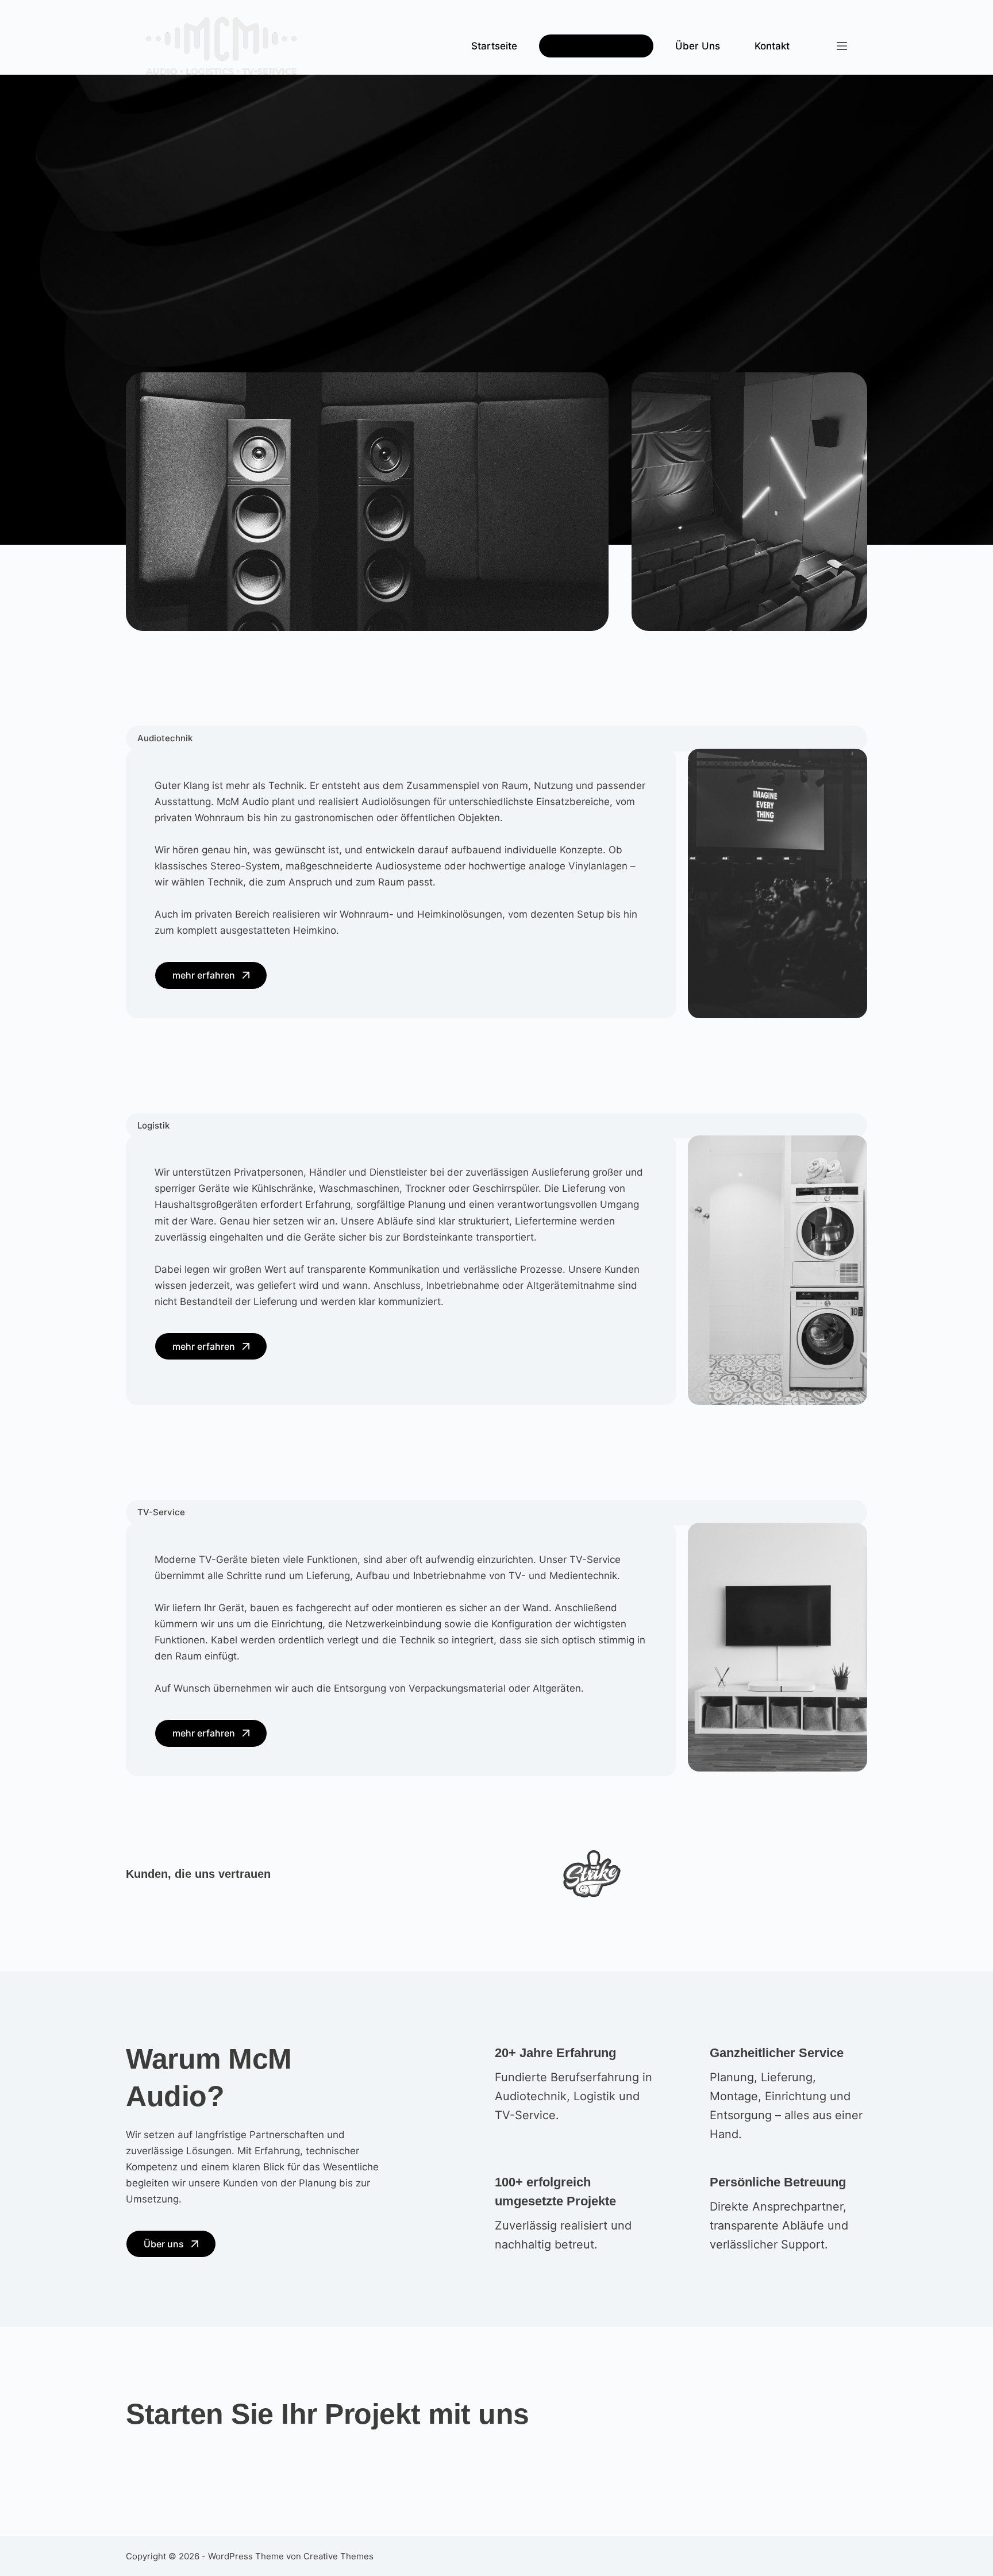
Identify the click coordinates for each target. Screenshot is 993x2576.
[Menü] (842, 46)
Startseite (494, 46)
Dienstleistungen (590, 46)
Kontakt (772, 46)
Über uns (698, 46)
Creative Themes (338, 2556)
